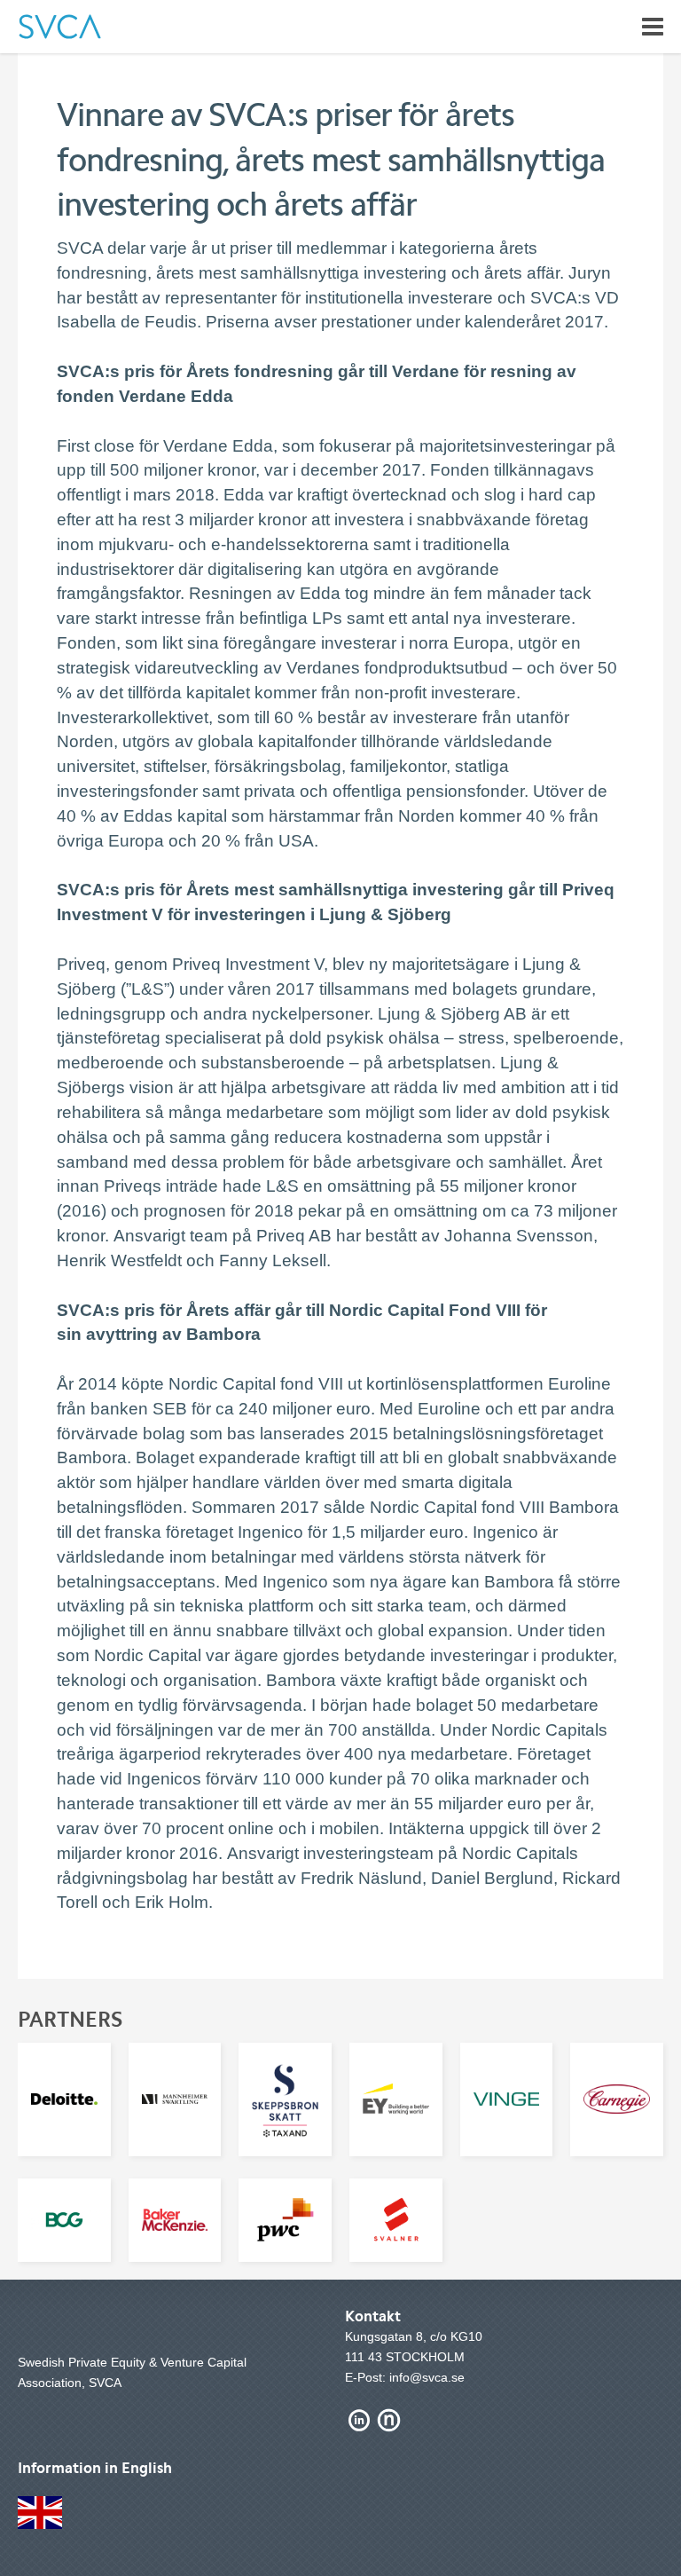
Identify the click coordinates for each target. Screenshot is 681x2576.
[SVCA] (60, 27)
